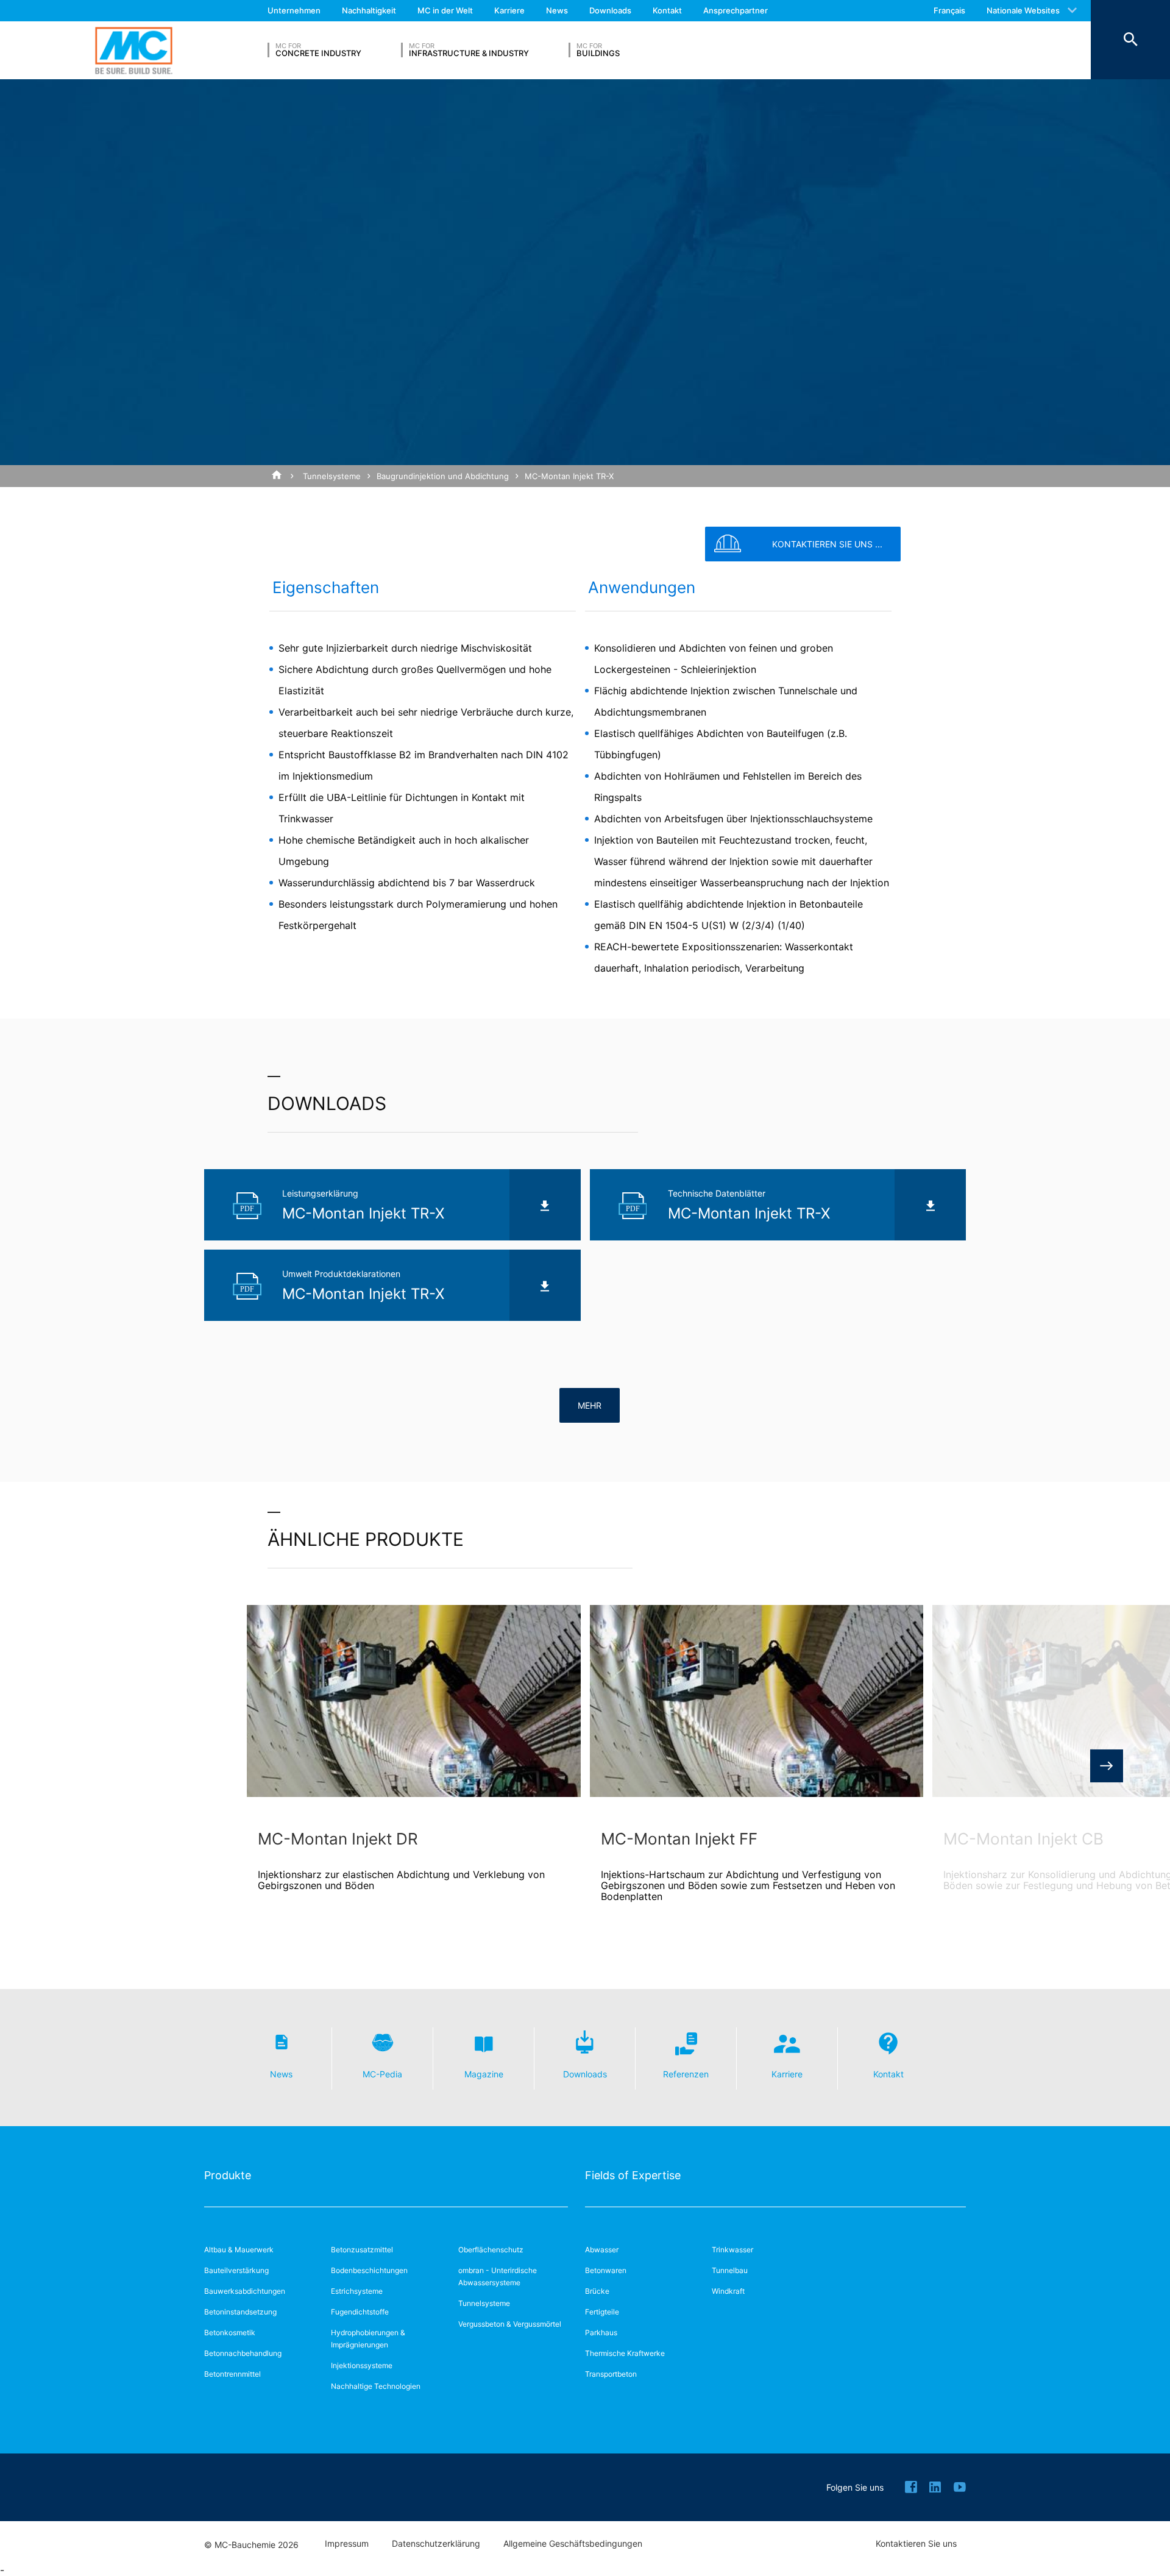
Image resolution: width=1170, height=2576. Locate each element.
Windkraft (728, 2291)
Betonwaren (606, 2270)
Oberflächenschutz (491, 2250)
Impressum (347, 2544)
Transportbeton (611, 2374)
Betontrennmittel (232, 2374)
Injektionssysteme (362, 2365)
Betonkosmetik (230, 2332)
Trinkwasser (732, 2250)
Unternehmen (294, 10)
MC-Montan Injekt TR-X (569, 476)
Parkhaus (601, 2332)
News (557, 10)
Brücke (597, 2291)
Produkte (228, 2175)
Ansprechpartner (736, 10)
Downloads (610, 10)
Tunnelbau (730, 2270)
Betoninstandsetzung (240, 2312)
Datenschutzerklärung (436, 2544)
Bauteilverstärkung (236, 2270)
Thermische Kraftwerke (625, 2353)
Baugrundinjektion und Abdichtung (443, 476)
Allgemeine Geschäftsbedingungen (573, 2544)
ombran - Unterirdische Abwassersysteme (498, 2276)
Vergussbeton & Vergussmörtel (510, 2324)
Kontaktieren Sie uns (916, 2544)
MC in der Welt (445, 10)
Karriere (509, 10)
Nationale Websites (1023, 10)
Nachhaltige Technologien (376, 2386)
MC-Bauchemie (134, 50)
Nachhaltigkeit (369, 10)
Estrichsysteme (357, 2291)
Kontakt (667, 10)
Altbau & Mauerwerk (239, 2250)
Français (949, 10)
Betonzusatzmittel (362, 2250)
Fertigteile (602, 2312)
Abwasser (602, 2250)
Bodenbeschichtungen (369, 2270)
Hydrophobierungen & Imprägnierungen (368, 2339)
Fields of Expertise (633, 2175)
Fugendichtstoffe (360, 2312)
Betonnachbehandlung (243, 2353)
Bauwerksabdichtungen (245, 2291)
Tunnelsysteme (332, 476)
